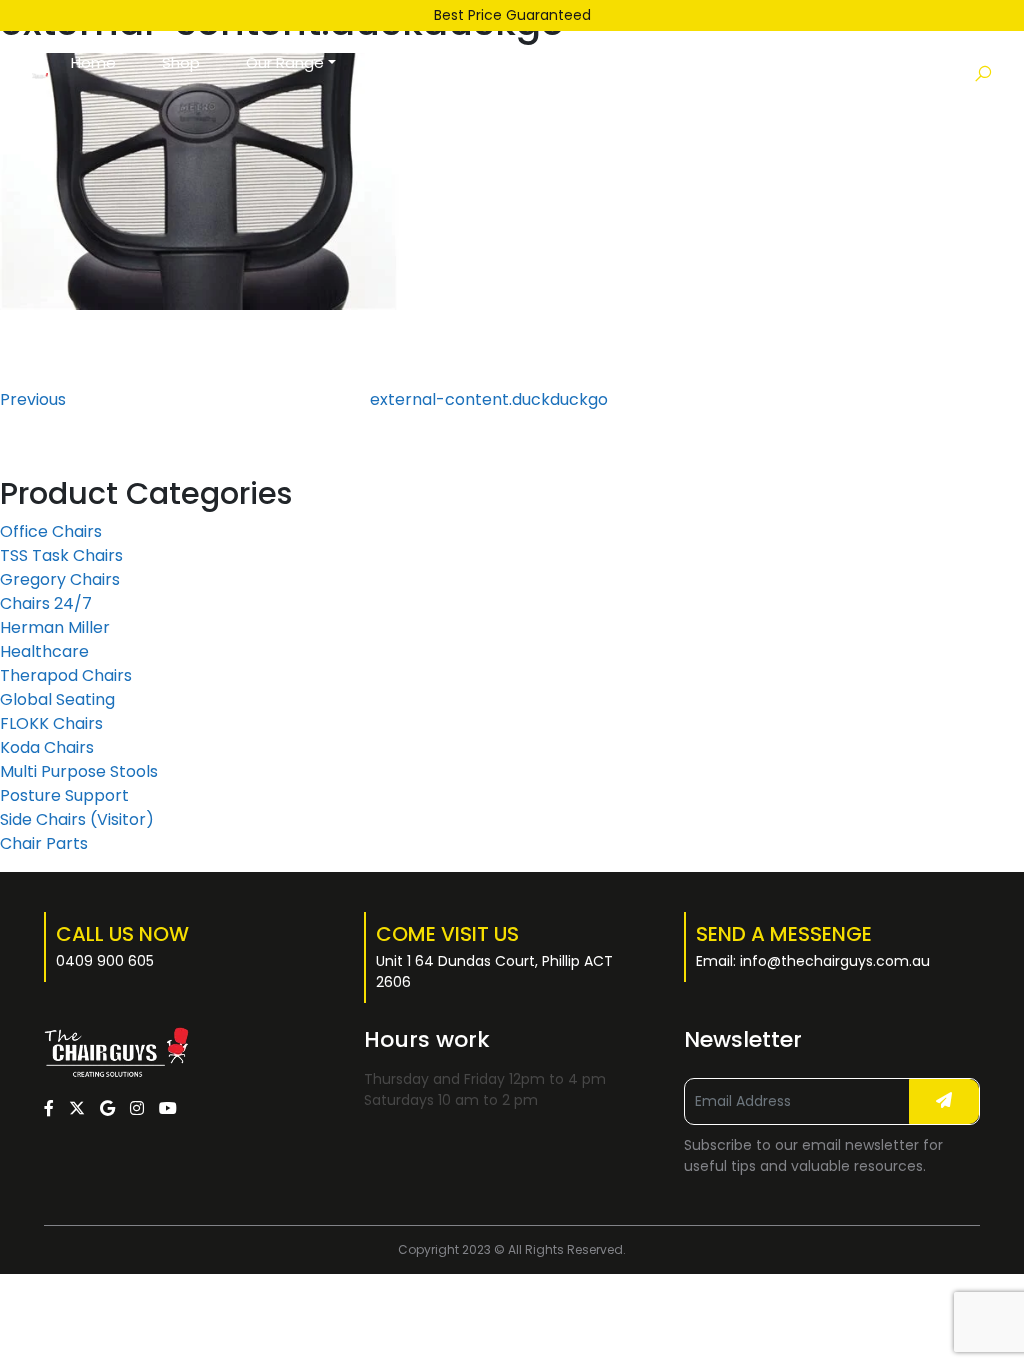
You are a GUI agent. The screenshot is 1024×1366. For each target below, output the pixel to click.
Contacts (618, 62)
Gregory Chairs (60, 579)
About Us (513, 74)
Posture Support (64, 795)
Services (413, 62)
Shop (181, 62)
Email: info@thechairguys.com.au (813, 961)
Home (93, 62)
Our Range (285, 62)
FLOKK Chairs (51, 723)
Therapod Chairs (66, 675)
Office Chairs (51, 531)
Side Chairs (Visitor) (77, 819)
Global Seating (57, 699)
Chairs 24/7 (46, 603)
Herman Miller (55, 627)
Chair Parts (44, 843)
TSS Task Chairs (61, 555)
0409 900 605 (105, 961)
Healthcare (44, 651)
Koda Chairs (47, 747)
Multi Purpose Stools (79, 771)
